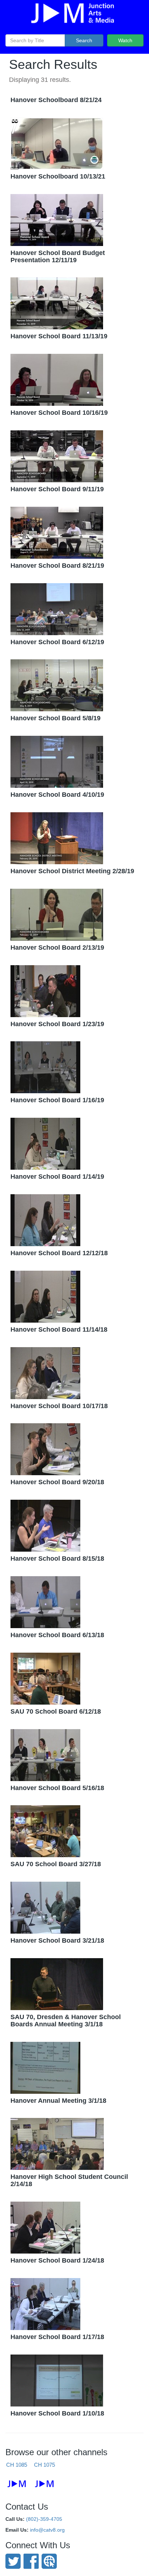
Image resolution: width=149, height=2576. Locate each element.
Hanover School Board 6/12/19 (57, 642)
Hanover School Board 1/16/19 (57, 1100)
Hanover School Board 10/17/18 (59, 1406)
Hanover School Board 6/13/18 (57, 1635)
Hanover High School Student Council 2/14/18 (69, 2180)
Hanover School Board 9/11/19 (57, 489)
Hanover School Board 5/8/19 (56, 718)
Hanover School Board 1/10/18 (57, 2413)
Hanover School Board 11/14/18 (59, 1329)
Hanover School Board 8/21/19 (57, 566)
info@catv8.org (47, 2530)
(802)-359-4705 (44, 2519)
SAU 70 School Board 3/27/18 (56, 1864)
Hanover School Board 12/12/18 (59, 1253)
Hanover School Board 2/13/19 (57, 948)
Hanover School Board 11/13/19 (59, 336)
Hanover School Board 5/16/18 (57, 1788)
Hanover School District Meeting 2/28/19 (72, 871)
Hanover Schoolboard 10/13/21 (58, 176)
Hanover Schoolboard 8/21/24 (56, 100)
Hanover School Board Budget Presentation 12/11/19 (58, 256)
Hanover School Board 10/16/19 (59, 413)
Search (84, 40)
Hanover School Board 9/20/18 (57, 1482)
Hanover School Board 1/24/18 (57, 2260)
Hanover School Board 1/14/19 (57, 1177)
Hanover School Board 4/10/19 (57, 795)
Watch (125, 40)
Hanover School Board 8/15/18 (57, 1559)
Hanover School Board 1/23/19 (57, 1024)
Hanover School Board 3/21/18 (57, 1940)
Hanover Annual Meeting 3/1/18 (58, 2101)
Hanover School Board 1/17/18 (57, 2337)
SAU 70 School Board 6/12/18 (56, 1711)
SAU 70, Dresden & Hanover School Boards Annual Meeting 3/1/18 (66, 2021)
